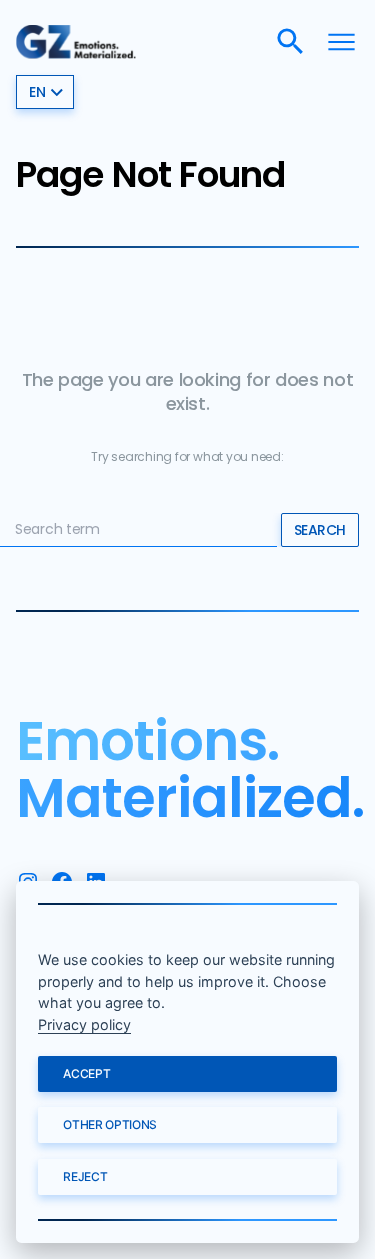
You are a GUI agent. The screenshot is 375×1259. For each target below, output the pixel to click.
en (37, 92)
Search (320, 530)
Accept (86, 1073)
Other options (109, 1124)
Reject (85, 1176)
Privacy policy (84, 1024)
